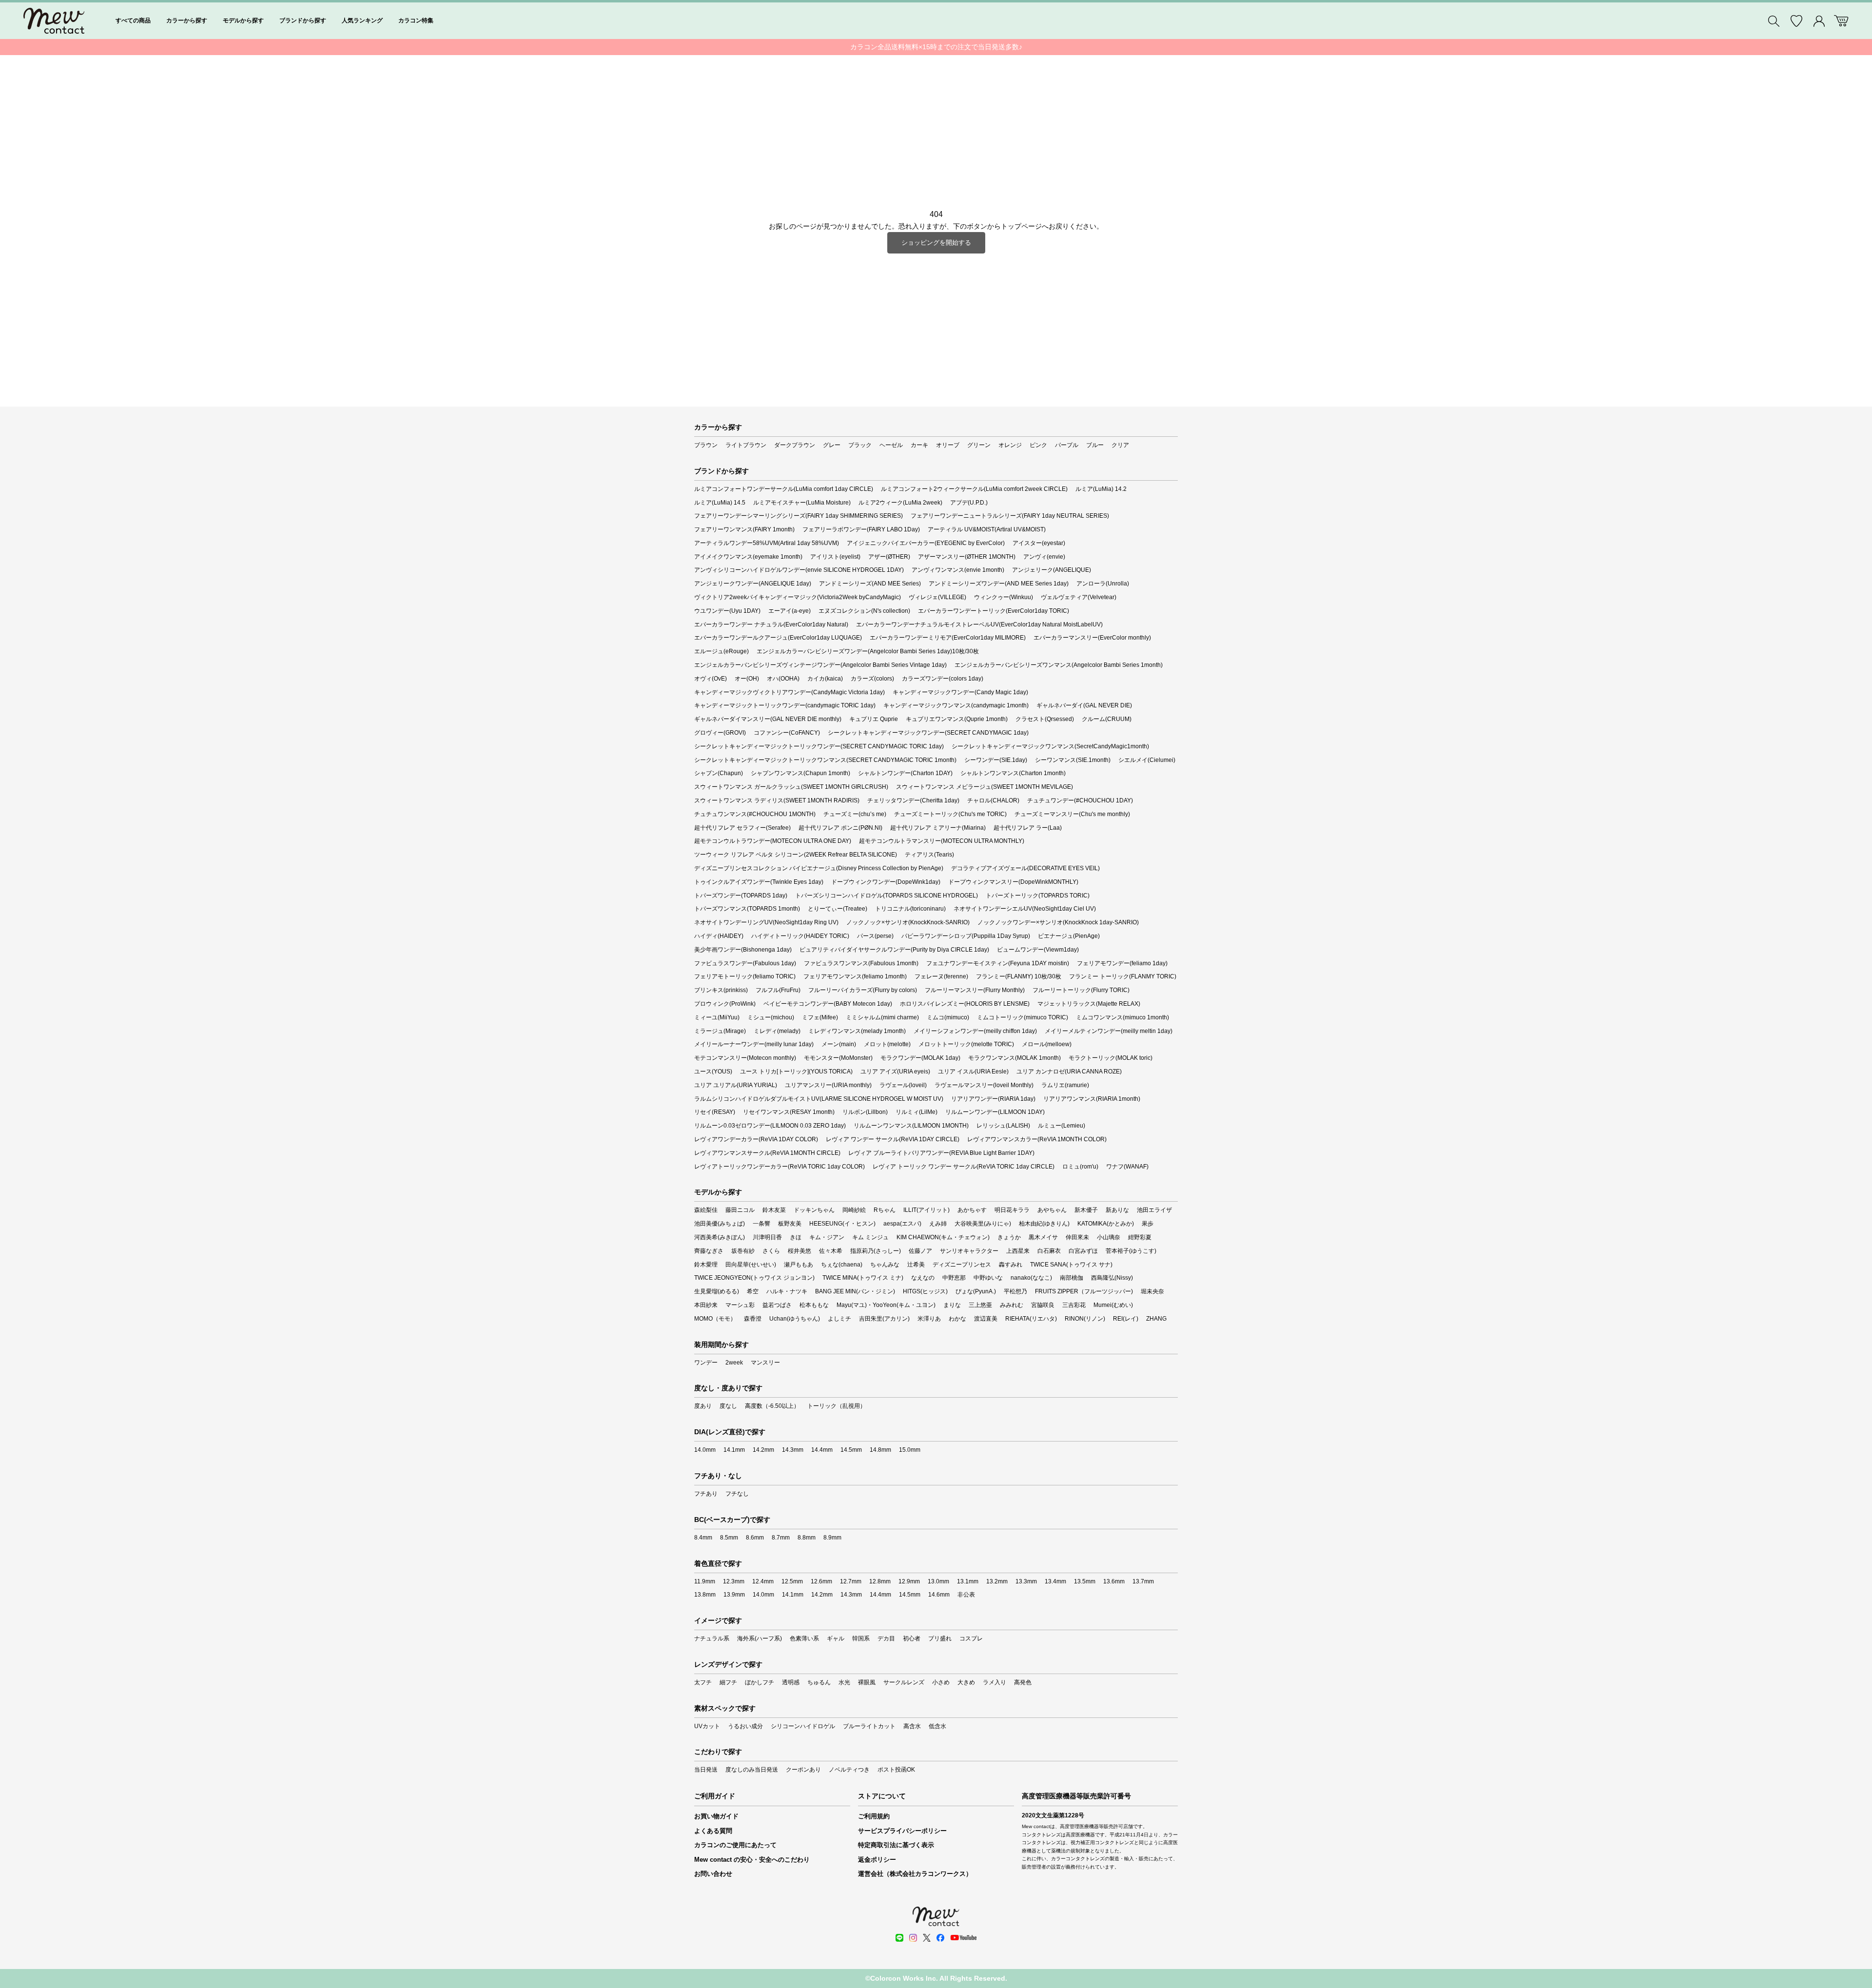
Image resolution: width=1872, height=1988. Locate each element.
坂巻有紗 (743, 1251)
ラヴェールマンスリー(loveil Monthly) (984, 1085)
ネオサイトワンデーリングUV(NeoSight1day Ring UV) (766, 922)
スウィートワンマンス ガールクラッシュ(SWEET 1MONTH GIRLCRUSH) (791, 787)
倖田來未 (1077, 1237)
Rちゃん (885, 1210)
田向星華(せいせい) (751, 1265)
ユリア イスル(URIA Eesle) (973, 1072)
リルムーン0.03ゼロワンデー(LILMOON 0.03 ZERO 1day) (770, 1126)
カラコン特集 (416, 20)
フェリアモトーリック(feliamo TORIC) (745, 976)
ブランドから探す (303, 20)
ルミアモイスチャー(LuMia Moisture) (802, 503)
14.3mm (793, 1450)
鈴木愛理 (706, 1265)
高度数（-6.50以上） (772, 1406)
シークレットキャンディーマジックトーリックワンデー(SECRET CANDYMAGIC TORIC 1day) (819, 746)
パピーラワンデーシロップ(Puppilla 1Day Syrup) (966, 936)
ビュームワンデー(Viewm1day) (1038, 950)
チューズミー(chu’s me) (855, 814)
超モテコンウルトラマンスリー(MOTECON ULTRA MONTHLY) (942, 841)
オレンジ (1010, 445)
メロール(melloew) (1047, 1044)
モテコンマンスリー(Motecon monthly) (745, 1058)
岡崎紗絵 (854, 1210)
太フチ (703, 1682)
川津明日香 (767, 1237)
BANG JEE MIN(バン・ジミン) (855, 1291)
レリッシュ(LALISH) (1003, 1126)
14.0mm (705, 1450)
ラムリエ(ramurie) (1065, 1085)
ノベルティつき (849, 1770)
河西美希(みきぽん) (720, 1237)
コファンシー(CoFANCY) (787, 733)
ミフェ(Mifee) (820, 1017)
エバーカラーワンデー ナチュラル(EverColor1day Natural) (771, 624)
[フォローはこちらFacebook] (940, 1938)
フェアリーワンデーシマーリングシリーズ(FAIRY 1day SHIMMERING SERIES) (799, 516)
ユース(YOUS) (713, 1072)
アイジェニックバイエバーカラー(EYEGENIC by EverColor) (926, 543)
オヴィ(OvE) (711, 679)
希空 (753, 1291)
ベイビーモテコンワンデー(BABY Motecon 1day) (828, 1004)
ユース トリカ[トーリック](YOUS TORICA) (796, 1072)
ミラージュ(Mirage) (720, 1031)
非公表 (966, 1595)
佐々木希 (831, 1251)
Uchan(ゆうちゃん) (795, 1319)
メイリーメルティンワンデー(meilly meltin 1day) (1109, 1031)
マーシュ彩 (740, 1305)
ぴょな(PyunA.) (976, 1291)
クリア (1120, 445)
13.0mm (938, 1581)
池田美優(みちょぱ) (720, 1224)
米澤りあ (929, 1319)
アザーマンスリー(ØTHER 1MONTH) (967, 557)
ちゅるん (819, 1682)
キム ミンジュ (870, 1237)
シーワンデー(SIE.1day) (996, 760)
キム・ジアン (827, 1237)
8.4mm (703, 1538)
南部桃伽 (1072, 1278)
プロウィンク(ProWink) (725, 1004)
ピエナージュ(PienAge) (1069, 936)
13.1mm (968, 1581)
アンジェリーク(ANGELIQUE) (1052, 570)
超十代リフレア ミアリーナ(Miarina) (938, 828)
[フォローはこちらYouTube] (963, 1938)
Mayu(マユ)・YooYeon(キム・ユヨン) (886, 1305)
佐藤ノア (920, 1251)
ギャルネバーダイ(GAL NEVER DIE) (1084, 705)
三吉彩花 (1074, 1305)
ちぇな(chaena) (842, 1265)
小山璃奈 (1109, 1237)
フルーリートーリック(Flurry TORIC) (1081, 990)
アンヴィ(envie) (1044, 557)
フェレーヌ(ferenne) (941, 976)
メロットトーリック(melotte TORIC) (966, 1044)
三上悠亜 (980, 1305)
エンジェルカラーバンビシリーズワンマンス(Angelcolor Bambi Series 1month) (1059, 665)
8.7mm (781, 1538)
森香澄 (753, 1319)
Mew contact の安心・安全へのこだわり (752, 1860)
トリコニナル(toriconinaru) (910, 909)
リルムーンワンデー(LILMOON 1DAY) (995, 1112)
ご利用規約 (874, 1816)
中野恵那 (954, 1278)
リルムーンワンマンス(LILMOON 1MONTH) (911, 1126)
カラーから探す (187, 20)
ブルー (1095, 445)
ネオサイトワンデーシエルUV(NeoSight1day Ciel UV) (1025, 909)
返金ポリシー (877, 1860)
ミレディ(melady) (777, 1031)
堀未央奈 (1152, 1291)
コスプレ (971, 1638)
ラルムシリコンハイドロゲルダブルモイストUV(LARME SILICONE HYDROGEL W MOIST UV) (819, 1099)
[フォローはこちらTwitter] (927, 1938)
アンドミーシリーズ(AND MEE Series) (870, 584)
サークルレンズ (904, 1682)
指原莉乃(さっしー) (876, 1251)
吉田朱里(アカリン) (884, 1319)
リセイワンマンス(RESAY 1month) (789, 1112)
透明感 (791, 1682)
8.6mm (755, 1538)
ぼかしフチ (760, 1682)
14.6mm (939, 1595)
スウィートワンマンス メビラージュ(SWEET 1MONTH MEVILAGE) (985, 787)
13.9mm (734, 1595)
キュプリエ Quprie (874, 719)
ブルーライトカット (869, 1726)
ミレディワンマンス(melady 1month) (857, 1031)
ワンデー (706, 1363)
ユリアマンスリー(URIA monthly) (828, 1085)
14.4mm (822, 1450)
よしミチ (839, 1319)
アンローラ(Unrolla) (1103, 584)
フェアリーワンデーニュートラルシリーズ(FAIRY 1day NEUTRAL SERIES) (1010, 516)
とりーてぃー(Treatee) (838, 909)
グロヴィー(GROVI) (720, 733)
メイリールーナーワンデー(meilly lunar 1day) (754, 1044)
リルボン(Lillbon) (865, 1112)
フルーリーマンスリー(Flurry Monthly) (975, 990)
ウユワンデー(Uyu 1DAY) (727, 611)
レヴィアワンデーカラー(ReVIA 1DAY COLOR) (756, 1139)
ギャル (836, 1638)
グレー (832, 445)
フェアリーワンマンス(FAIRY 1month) (744, 529)
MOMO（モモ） (715, 1319)
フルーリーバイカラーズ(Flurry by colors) (863, 990)
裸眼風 (867, 1682)
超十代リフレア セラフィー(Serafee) (742, 828)
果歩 (1148, 1224)
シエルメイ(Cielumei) (1147, 760)
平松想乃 (1015, 1291)
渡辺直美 (986, 1319)
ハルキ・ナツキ (787, 1291)
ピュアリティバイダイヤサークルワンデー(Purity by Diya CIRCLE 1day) (894, 950)
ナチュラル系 (712, 1638)
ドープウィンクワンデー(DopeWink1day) (886, 882)
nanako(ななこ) (1031, 1278)
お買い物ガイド (716, 1816)
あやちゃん (1052, 1210)
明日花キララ (1012, 1210)
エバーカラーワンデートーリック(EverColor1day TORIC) (994, 611)
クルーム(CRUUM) (1107, 719)
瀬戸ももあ (799, 1265)
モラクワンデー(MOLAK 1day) (920, 1058)
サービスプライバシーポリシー (902, 1831)
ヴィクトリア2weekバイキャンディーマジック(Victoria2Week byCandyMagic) (798, 597)
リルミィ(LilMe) (916, 1112)
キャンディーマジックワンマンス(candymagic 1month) (956, 705)
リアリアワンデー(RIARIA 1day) (993, 1099)
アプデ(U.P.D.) (969, 503)
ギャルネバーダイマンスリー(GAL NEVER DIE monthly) (768, 719)
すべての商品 (133, 20)
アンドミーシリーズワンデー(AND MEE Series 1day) (999, 584)
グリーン (979, 445)
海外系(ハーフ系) (760, 1638)
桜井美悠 (799, 1251)
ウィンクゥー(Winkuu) (1004, 597)
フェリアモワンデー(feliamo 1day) (1122, 963)
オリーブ (948, 445)
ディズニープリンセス (962, 1265)
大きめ (966, 1682)
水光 (844, 1682)
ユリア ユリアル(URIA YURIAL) (736, 1085)
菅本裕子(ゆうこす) (1131, 1251)
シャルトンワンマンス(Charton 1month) (1013, 773)
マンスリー (765, 1363)
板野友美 (790, 1224)
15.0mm (910, 1450)
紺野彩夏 (1140, 1237)
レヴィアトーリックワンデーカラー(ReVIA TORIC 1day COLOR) (780, 1167)
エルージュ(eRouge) (721, 651)
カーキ (919, 445)
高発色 (1023, 1682)
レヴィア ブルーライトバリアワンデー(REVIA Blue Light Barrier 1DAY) (941, 1153)
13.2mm (997, 1581)
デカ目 (886, 1638)
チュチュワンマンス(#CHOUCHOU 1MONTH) (755, 814)
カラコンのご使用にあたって (735, 1845)
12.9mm (909, 1581)
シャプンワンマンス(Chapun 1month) (800, 773)
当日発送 (706, 1770)
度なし (728, 1406)
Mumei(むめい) (1113, 1305)
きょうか (1009, 1237)
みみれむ (1012, 1305)
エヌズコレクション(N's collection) (864, 611)
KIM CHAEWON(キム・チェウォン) (943, 1237)
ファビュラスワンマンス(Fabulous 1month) (861, 963)
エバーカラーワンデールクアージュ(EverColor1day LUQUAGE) (778, 638)
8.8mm (807, 1538)
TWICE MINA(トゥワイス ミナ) (863, 1278)
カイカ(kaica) (825, 679)
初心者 (912, 1638)
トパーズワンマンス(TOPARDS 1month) (747, 909)
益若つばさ (777, 1305)
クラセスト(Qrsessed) (1045, 719)
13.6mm (1114, 1581)
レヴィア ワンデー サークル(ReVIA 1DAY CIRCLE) (893, 1139)
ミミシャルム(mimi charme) (882, 1017)
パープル (1067, 445)
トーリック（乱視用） (837, 1406)
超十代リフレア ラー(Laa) (1028, 828)
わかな (957, 1319)
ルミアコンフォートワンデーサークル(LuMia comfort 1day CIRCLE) (784, 489)
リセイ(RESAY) (715, 1112)
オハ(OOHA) (783, 679)
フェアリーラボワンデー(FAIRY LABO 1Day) (861, 529)
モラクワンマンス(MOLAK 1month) (1014, 1058)
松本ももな (814, 1305)
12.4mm (763, 1581)
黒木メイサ (1043, 1237)
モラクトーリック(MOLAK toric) (1111, 1058)
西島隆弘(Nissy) (1112, 1278)
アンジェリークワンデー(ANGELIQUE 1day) (753, 584)
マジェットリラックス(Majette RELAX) (1089, 1004)
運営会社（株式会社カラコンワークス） (915, 1874)
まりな (952, 1305)
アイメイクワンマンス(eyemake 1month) (748, 557)
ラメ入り (994, 1682)
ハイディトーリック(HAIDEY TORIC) (800, 936)
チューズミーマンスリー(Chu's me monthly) (1072, 814)
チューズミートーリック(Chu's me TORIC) (950, 814)
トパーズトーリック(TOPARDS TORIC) (1038, 896)
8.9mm (832, 1538)
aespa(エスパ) (902, 1224)
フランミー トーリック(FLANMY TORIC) (1123, 976)
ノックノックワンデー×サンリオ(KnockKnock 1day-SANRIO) (1058, 922)
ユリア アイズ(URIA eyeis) (895, 1072)
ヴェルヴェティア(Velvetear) (1079, 597)
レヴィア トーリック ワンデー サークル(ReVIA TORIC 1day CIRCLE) (964, 1167)
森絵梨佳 (706, 1210)
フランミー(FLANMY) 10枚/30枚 (1019, 976)
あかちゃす (972, 1210)
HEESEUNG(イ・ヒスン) (842, 1224)
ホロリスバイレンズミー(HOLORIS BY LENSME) (965, 1004)
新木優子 (1086, 1210)
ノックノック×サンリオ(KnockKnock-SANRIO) (908, 922)
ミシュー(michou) (771, 1017)
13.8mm (705, 1595)
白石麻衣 (1049, 1251)
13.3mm (1026, 1581)
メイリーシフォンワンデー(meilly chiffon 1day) (975, 1031)
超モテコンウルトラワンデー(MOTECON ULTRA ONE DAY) (773, 841)
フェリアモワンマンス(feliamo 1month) (855, 976)
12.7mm (851, 1581)
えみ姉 (938, 1224)
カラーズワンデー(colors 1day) (943, 679)
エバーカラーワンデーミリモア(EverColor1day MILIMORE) (948, 638)
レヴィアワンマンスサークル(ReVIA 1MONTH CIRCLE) (767, 1153)
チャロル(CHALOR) (993, 800)
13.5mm (1085, 1581)
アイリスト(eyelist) (835, 557)
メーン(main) (839, 1044)
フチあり (706, 1494)
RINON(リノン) (1085, 1319)
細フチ (728, 1682)
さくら (771, 1251)
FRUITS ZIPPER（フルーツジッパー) (1084, 1291)
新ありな (1117, 1210)
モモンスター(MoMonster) (838, 1058)
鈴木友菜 (774, 1210)
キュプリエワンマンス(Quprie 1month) (957, 719)
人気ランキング (362, 20)
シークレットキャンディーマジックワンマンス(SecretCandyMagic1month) (1050, 746)
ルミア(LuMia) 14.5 (720, 503)
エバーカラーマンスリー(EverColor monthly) (1092, 638)
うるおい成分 (745, 1726)
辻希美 (916, 1265)
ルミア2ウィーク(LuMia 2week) (900, 503)
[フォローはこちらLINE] (899, 1938)
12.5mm (792, 1581)
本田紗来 (706, 1305)
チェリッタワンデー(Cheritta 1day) (913, 800)
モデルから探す (243, 20)
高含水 (912, 1726)
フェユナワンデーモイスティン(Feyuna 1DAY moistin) (998, 963)
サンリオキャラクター (969, 1251)
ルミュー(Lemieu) (1062, 1126)
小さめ (941, 1682)
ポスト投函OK (896, 1770)
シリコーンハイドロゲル (803, 1726)
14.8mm (880, 1450)
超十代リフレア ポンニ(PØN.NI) (840, 828)
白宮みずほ (1083, 1251)
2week (734, 1363)
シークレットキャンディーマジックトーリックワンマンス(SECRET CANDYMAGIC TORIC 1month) (825, 760)
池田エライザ (1154, 1210)
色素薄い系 (804, 1638)
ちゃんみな (885, 1265)
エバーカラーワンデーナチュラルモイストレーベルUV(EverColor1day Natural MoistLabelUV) (979, 624)
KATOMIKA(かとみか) (1106, 1224)
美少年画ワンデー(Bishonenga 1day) (743, 950)
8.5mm (729, 1538)
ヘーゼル (891, 445)
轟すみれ (1011, 1265)
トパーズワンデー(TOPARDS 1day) (741, 896)
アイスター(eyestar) (1039, 543)
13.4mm (1055, 1581)
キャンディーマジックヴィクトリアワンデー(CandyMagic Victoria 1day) (790, 692)
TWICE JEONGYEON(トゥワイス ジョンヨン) (754, 1278)
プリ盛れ (940, 1638)
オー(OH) (747, 679)
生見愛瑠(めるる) (717, 1291)
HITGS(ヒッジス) (925, 1291)
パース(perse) (875, 936)
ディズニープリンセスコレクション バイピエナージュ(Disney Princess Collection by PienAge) (819, 868)
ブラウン (706, 445)
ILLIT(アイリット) (926, 1210)
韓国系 (861, 1638)
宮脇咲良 (1043, 1305)
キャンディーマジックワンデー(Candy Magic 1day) (960, 692)
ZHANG (1156, 1319)
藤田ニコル (740, 1210)
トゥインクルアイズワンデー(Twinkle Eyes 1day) (759, 882)
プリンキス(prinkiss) (721, 990)
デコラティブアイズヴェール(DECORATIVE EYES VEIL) (1025, 868)
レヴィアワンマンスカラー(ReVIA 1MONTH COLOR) (1037, 1139)
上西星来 (1018, 1251)
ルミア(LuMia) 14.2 (1101, 489)
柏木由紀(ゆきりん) (1044, 1224)
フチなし (737, 1494)
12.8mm (880, 1581)
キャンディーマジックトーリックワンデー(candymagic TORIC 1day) (785, 705)
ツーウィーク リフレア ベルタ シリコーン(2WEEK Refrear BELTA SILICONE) (796, 855)
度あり (703, 1406)
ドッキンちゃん (814, 1210)
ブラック (860, 445)
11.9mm (705, 1581)
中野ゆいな (988, 1278)
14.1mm (734, 1450)
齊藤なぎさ (709, 1251)
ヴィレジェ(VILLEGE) (937, 597)
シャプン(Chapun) (719, 773)
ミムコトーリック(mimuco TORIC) (1023, 1017)
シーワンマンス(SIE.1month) (1073, 760)
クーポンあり (803, 1770)
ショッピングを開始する (936, 243)
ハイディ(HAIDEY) (719, 936)
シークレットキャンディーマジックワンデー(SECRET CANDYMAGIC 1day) (928, 733)
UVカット (707, 1726)
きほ (796, 1237)
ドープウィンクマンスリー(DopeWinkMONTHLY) (1013, 882)
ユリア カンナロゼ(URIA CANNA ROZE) (1069, 1072)
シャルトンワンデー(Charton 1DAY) (905, 773)
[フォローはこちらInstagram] (913, 1938)
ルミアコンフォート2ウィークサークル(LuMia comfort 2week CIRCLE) (974, 489)
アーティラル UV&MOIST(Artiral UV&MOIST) (987, 529)
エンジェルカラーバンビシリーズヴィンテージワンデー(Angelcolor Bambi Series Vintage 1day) (820, 665)
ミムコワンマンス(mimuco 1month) (1122, 1017)
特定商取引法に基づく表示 (896, 1845)
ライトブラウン (746, 445)
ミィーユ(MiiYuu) (717, 1017)
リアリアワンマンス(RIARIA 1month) (1092, 1099)
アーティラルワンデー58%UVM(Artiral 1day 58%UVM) (767, 543)
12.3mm (734, 1581)
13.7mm (1143, 1581)
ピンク (1038, 445)
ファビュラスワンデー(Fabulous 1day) (745, 963)
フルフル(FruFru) (778, 990)
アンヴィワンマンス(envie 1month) (958, 570)
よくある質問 (713, 1831)
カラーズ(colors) (872, 679)
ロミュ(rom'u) (1080, 1167)
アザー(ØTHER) (889, 557)
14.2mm (763, 1450)
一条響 (761, 1224)
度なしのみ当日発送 (752, 1770)
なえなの (923, 1278)
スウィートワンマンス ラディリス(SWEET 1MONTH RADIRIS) (777, 800)
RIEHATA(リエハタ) (1031, 1319)
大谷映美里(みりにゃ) (983, 1224)
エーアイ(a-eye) (790, 611)
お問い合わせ (713, 1874)
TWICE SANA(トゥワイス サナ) (1071, 1265)
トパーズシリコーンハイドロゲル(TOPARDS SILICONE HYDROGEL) (887, 896)
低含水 (937, 1726)
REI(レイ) (1126, 1319)
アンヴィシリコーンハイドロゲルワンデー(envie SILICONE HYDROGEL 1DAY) (799, 570)
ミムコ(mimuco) (948, 1017)
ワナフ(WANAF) (1127, 1167)
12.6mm (821, 1581)
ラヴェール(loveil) (903, 1085)
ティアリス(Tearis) (929, 855)
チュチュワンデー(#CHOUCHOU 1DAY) (1080, 800)
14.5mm (851, 1450)
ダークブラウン (795, 445)
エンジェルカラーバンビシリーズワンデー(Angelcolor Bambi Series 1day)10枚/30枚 (868, 651)
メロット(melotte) (887, 1044)
